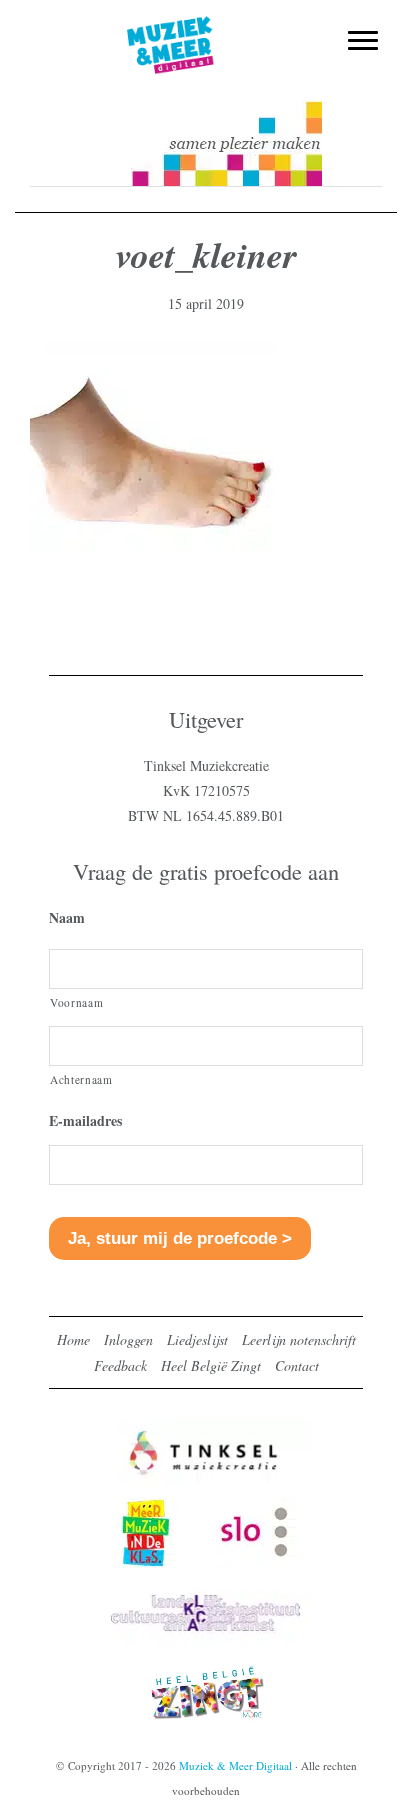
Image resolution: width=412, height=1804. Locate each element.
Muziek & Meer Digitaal (206, 27)
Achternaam (81, 1079)
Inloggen (128, 1339)
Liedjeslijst (197, 1339)
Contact (297, 1365)
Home (73, 1339)
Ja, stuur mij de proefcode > (180, 1238)
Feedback (120, 1365)
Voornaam (76, 1002)
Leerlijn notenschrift (299, 1339)
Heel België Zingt (211, 1365)
